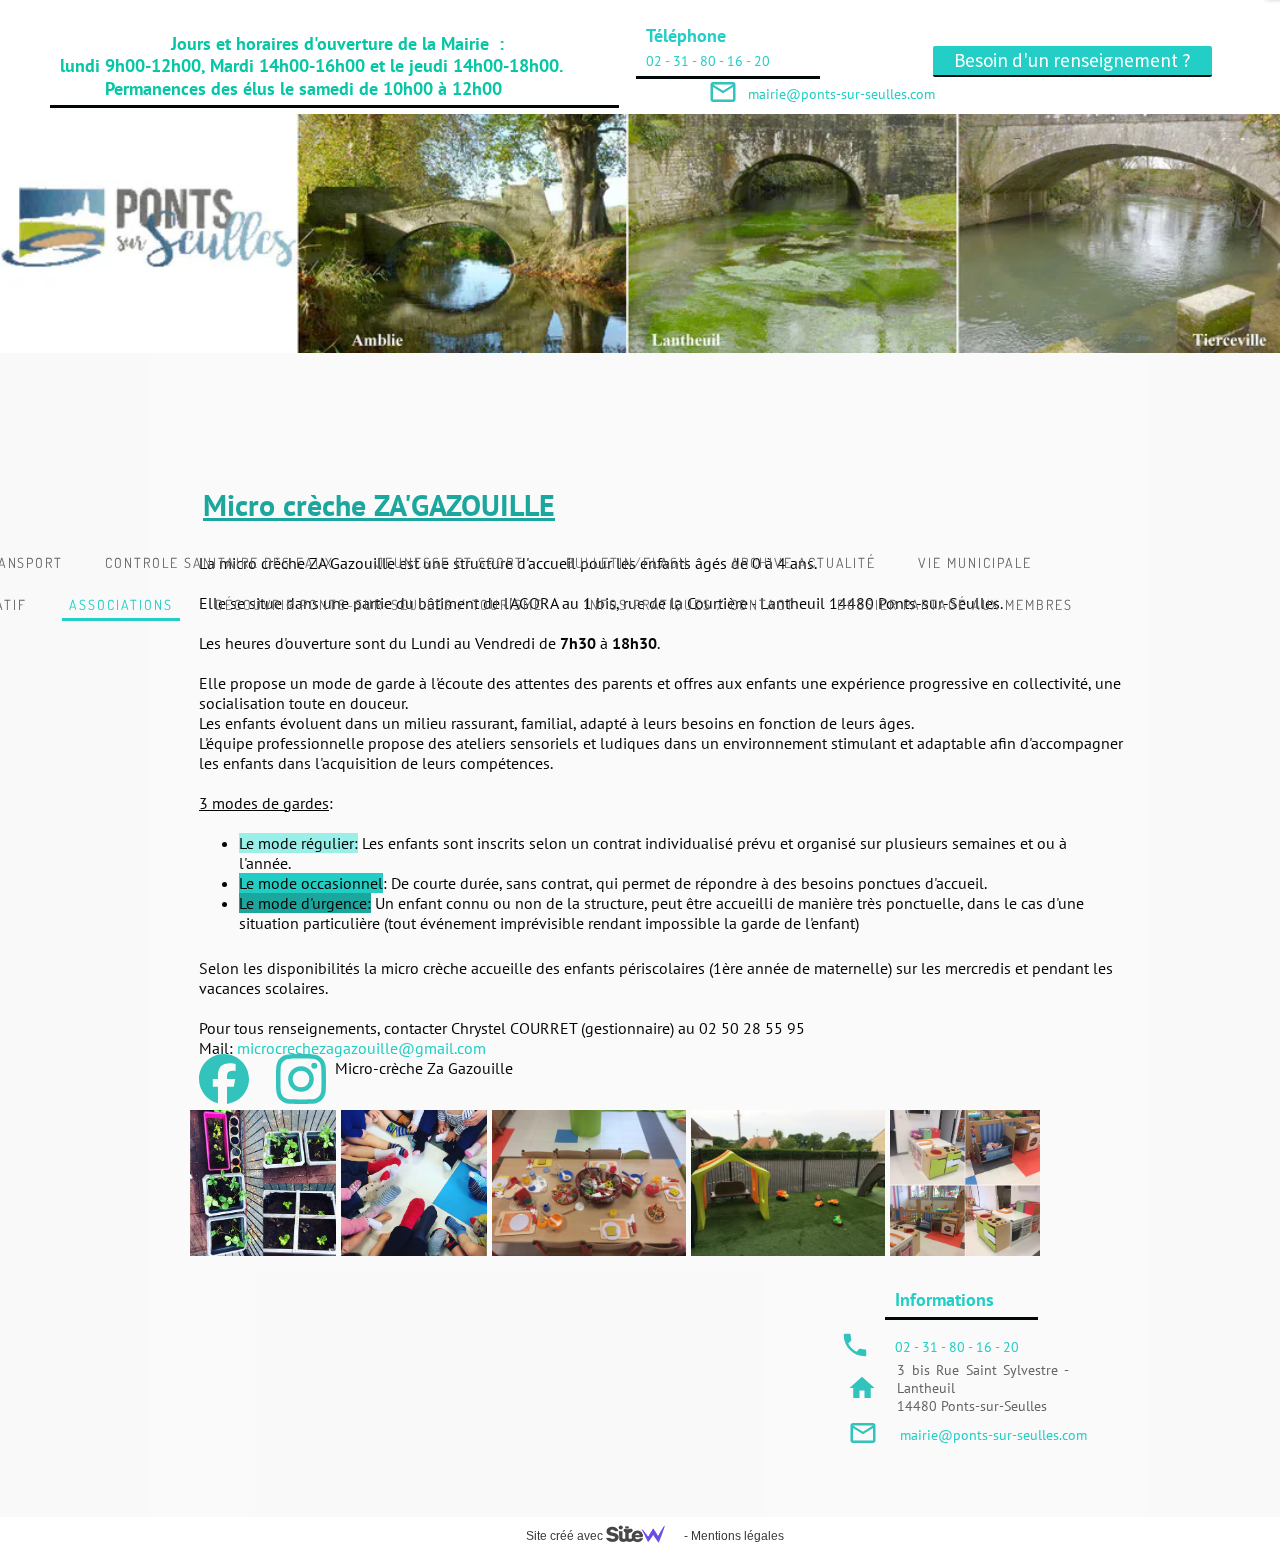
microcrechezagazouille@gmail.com (361, 1048)
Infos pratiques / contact (690, 604)
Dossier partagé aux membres (955, 604)
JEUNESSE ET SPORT (449, 562)
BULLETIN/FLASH (627, 562)
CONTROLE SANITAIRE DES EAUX (219, 562)
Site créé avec (566, 1536)
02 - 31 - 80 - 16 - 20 (708, 61)
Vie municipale (974, 562)
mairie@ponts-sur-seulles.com (993, 1435)
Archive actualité (803, 562)
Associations (121, 604)
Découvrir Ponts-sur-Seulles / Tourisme (379, 604)
